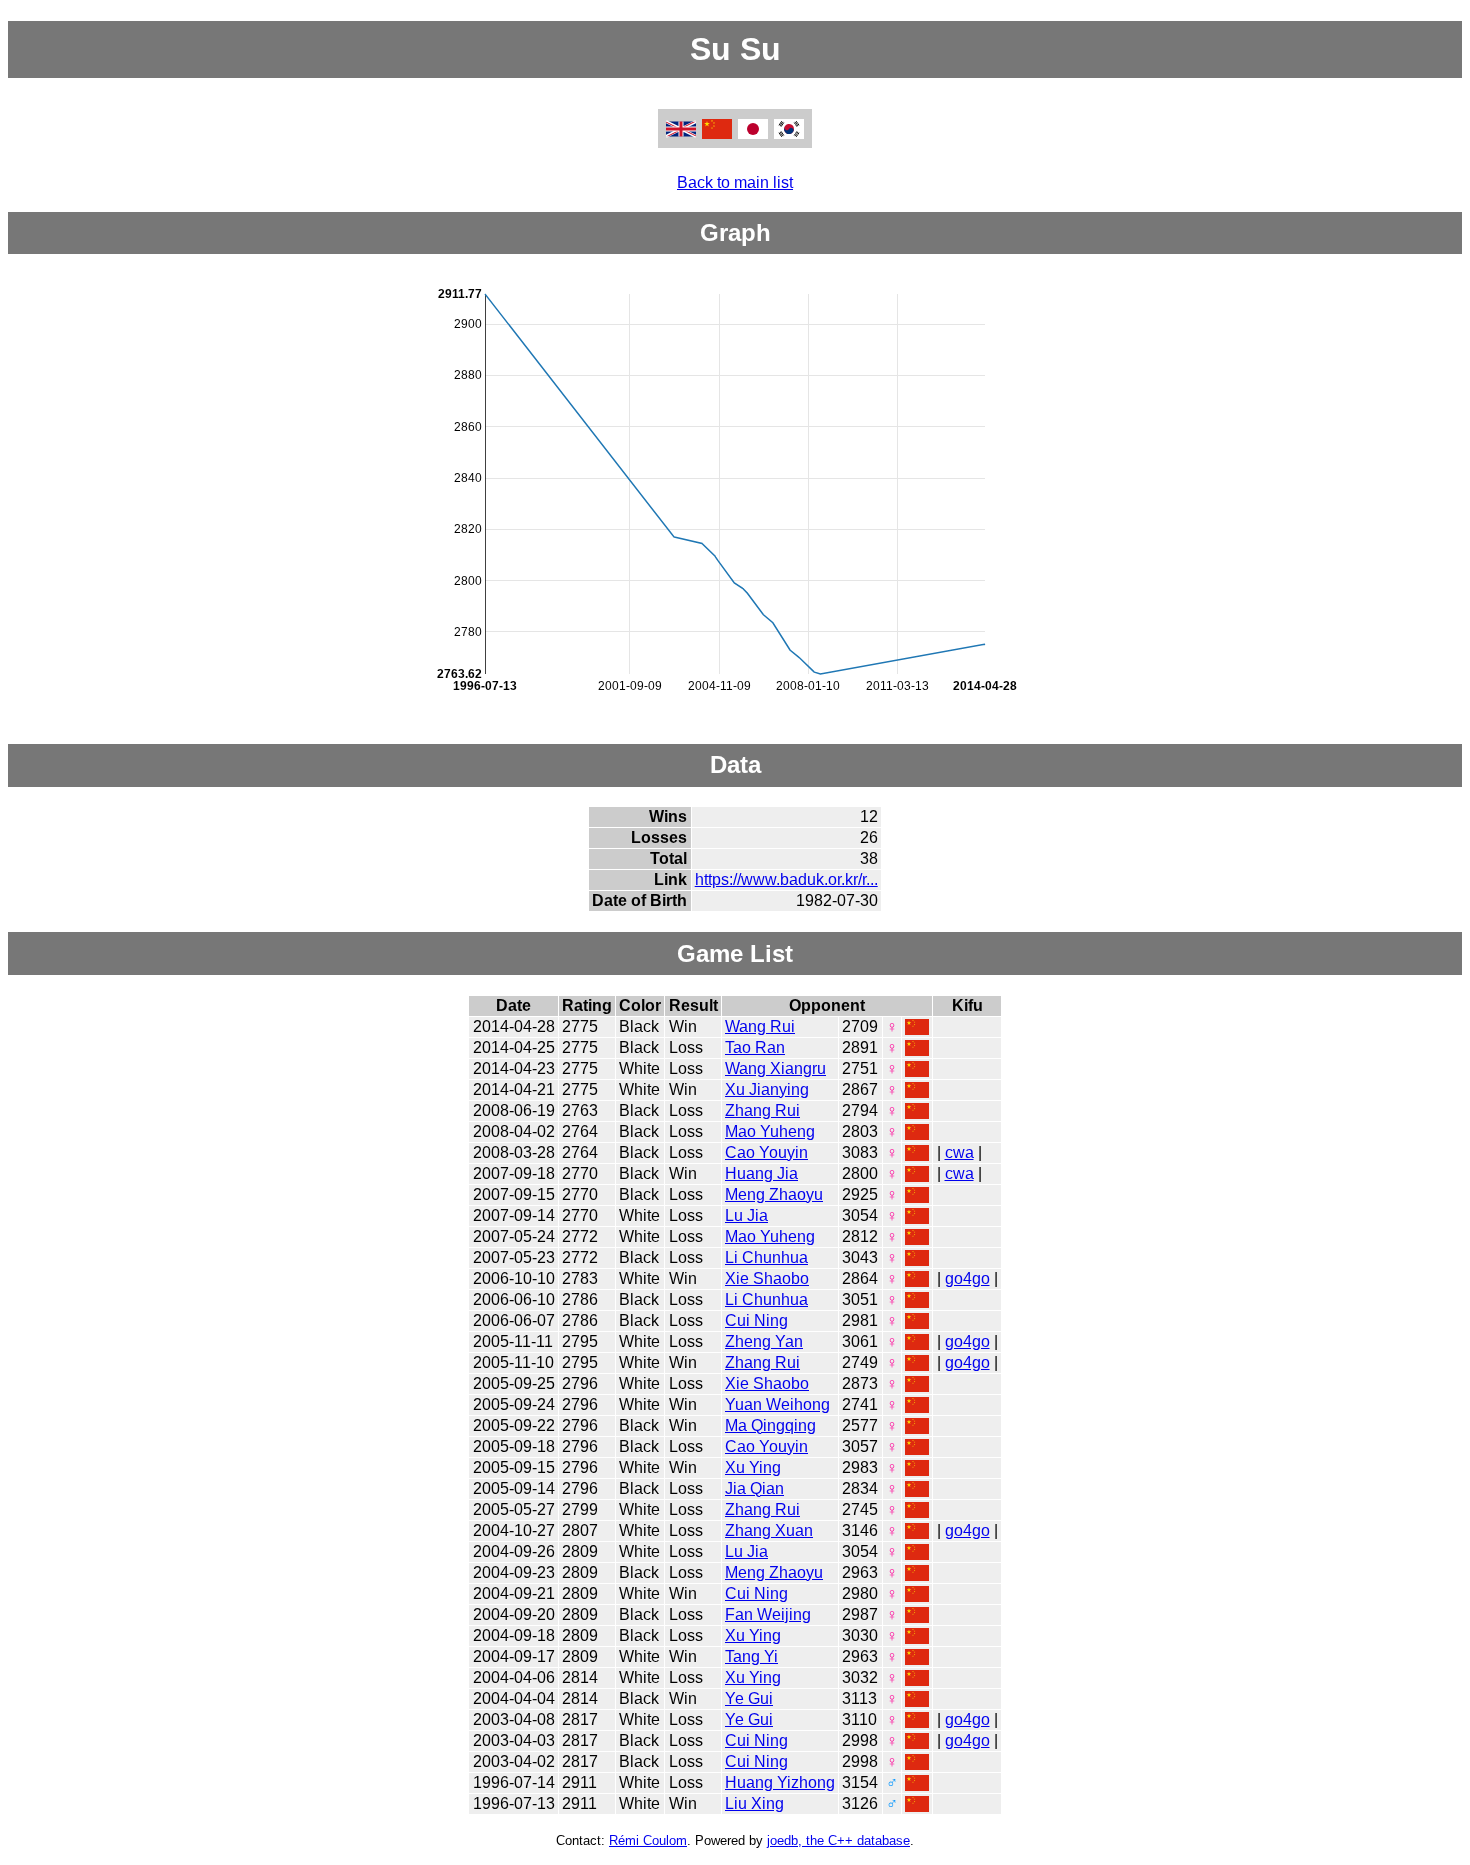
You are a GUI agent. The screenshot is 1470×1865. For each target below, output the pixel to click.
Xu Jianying (767, 1089)
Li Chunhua (766, 1257)
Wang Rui (760, 1026)
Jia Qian (754, 1488)
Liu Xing (754, 1803)
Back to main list (735, 182)
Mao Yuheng (770, 1131)
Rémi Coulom (648, 1840)
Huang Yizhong (780, 1782)
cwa (959, 1152)
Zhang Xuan (769, 1530)
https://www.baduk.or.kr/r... (786, 879)
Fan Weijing (768, 1614)
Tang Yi (751, 1656)
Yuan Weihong (777, 1404)
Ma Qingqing (770, 1425)
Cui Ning (756, 1320)
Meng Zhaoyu (774, 1194)
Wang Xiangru (775, 1068)
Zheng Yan (764, 1341)
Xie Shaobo (767, 1278)
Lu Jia (746, 1215)
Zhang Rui (762, 1110)
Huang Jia (761, 1173)
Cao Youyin (766, 1152)
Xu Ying (753, 1467)
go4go (967, 1278)
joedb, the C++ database (838, 1840)
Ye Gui (749, 1698)
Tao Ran (755, 1047)
